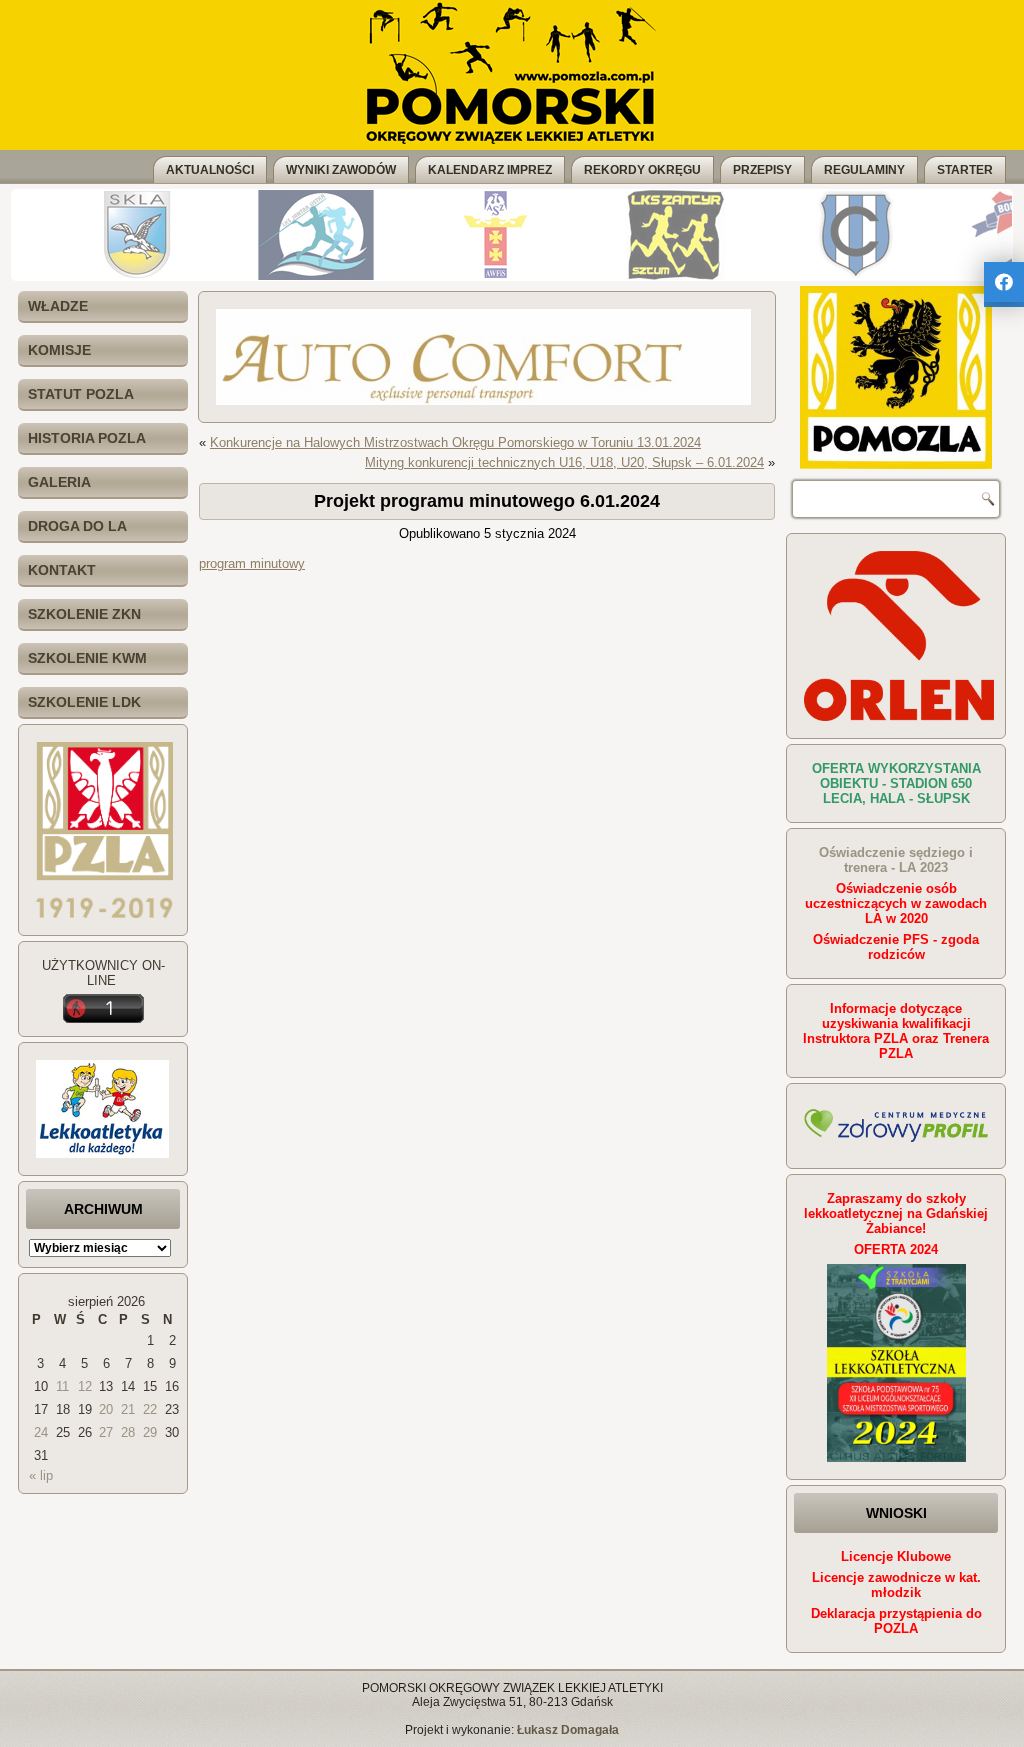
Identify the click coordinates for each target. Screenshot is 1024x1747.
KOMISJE (59, 350)
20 (106, 1409)
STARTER (965, 170)
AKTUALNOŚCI (210, 170)
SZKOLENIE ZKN (84, 614)
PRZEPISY (762, 170)
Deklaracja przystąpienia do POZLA (896, 1621)
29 (150, 1432)
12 (85, 1386)
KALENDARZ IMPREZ (490, 170)
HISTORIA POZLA (87, 438)
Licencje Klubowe (896, 1556)
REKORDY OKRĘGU (642, 170)
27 (106, 1432)
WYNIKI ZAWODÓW (341, 170)
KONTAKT (62, 570)
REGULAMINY (864, 170)
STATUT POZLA (81, 394)
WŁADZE (58, 306)
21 (128, 1409)
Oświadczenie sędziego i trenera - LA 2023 (896, 860)
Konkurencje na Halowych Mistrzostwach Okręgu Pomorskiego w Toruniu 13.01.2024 (455, 442)
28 (128, 1432)
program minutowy (252, 563)
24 (41, 1432)
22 (150, 1409)
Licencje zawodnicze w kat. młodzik (896, 1585)
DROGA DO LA (77, 526)
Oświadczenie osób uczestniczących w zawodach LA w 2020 (896, 903)
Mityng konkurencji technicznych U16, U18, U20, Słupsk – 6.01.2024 (564, 462)
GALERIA (59, 482)
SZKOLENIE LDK (84, 702)
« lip (41, 1475)
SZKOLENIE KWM (87, 658)
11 (62, 1386)
